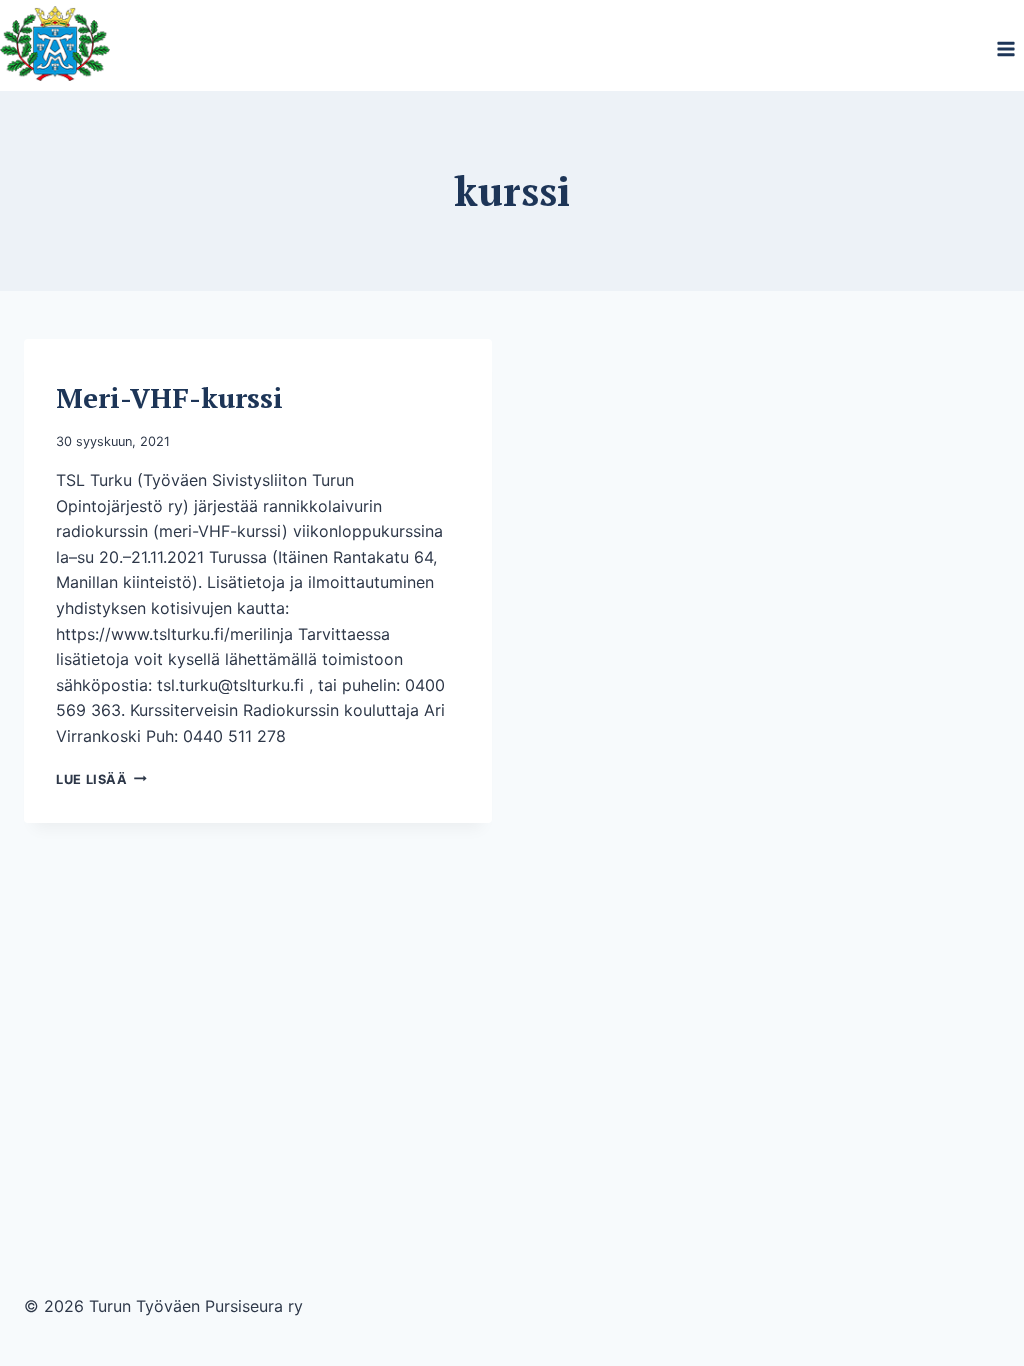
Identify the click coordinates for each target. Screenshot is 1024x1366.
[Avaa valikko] (1005, 48)
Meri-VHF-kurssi (169, 397)
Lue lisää (101, 779)
